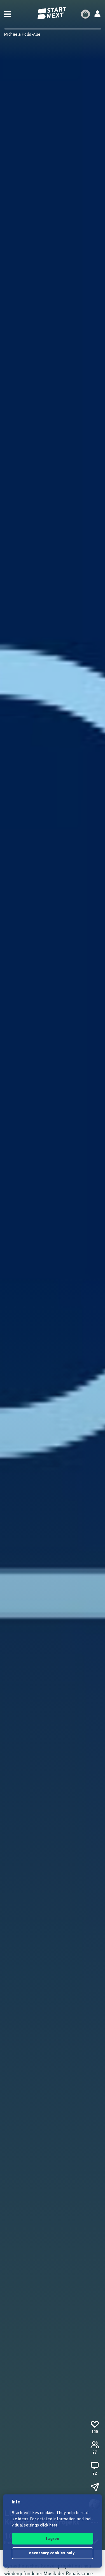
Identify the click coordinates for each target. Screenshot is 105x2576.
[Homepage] (53, 13)
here (53, 2526)
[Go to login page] (97, 14)
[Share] (95, 2487)
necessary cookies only (53, 2553)
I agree (53, 2539)
